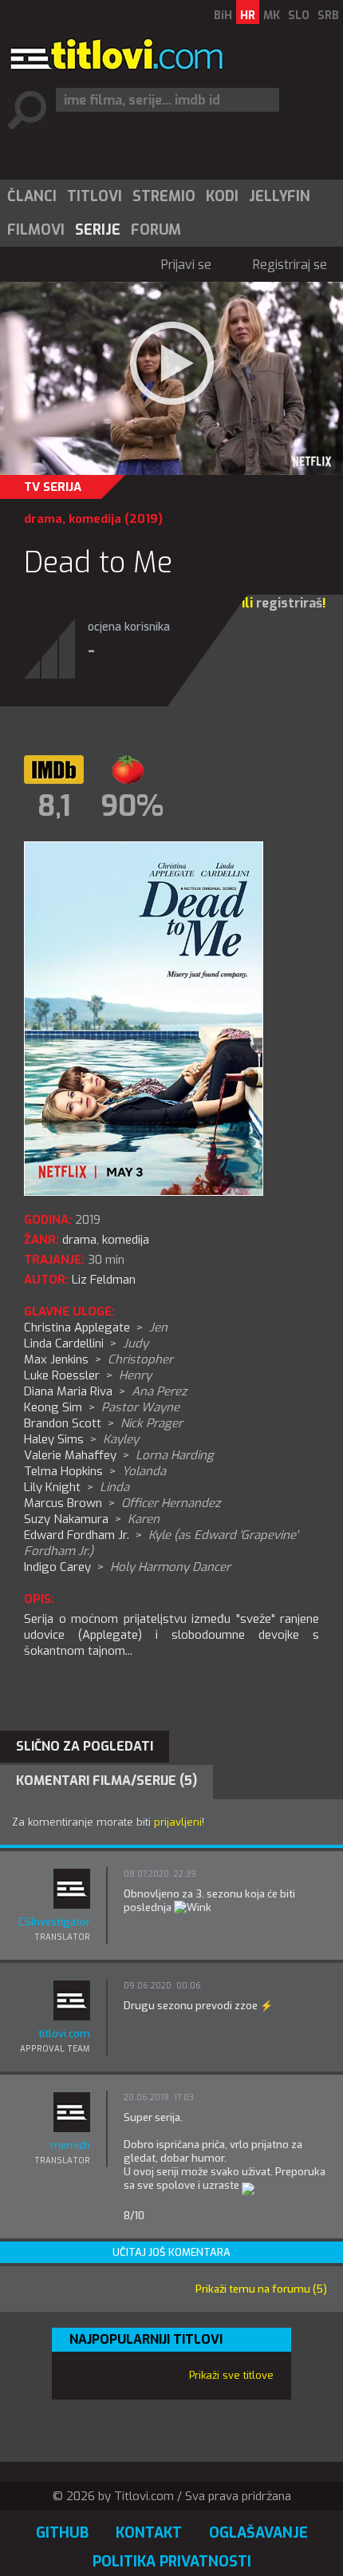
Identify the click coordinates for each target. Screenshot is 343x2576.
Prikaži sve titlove (231, 2375)
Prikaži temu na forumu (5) (261, 2289)
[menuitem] (31, 196)
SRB (328, 16)
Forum (156, 230)
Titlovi (95, 196)
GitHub (62, 2533)
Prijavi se (186, 265)
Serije (98, 230)
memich (70, 2145)
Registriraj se (290, 265)
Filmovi (36, 230)
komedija (95, 519)
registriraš (289, 603)
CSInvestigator (54, 1922)
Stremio (164, 196)
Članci (32, 196)
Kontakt (149, 2533)
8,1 (54, 806)
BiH (223, 16)
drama (43, 519)
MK (272, 16)
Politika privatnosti (172, 2562)
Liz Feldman (104, 1280)
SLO (299, 16)
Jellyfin (280, 196)
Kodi (222, 196)
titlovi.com (64, 2034)
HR (248, 16)
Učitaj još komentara (171, 2252)
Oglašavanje (258, 2533)
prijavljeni (178, 1822)
